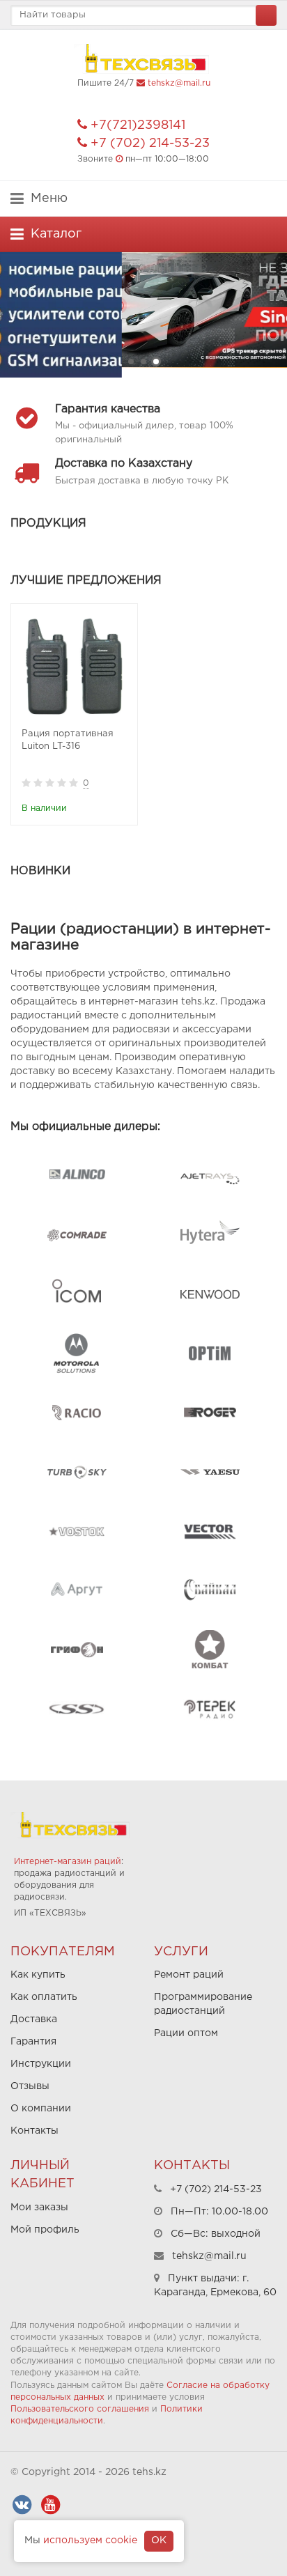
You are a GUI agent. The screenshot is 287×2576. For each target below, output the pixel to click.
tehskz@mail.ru (179, 83)
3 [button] (156, 362)
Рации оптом (186, 2033)
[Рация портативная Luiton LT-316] (74, 667)
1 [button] (131, 362)
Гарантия (33, 2042)
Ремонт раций (189, 1975)
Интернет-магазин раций (68, 1862)
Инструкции (41, 2064)
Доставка (34, 2019)
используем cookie (90, 2540)
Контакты (34, 2131)
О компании (41, 2109)
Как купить (38, 1975)
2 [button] (143, 362)
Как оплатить (44, 1997)
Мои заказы (39, 2208)
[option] (143, 315)
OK (159, 2540)
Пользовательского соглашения (80, 2409)
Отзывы (30, 2086)
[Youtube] (50, 2505)
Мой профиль (45, 2230)
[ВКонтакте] (22, 2505)
